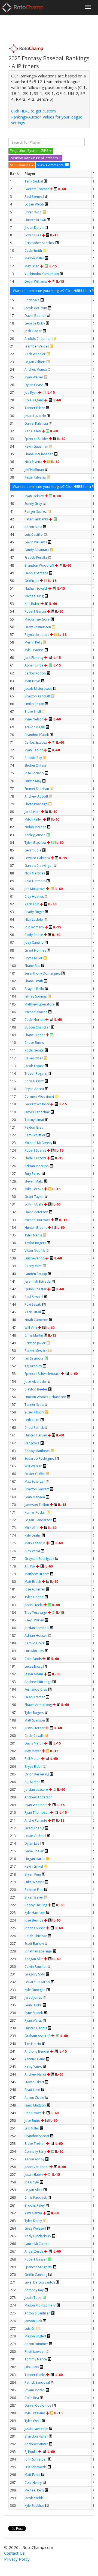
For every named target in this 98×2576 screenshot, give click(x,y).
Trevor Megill (35, 727)
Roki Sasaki (33, 1304)
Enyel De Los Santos (40, 2282)
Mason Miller (34, 258)
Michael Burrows (37, 1220)
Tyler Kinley (33, 2221)
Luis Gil (30, 2329)
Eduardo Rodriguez (39, 1458)
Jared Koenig (34, 1828)
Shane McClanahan (39, 454)
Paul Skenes (33, 197)
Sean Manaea (35, 1497)
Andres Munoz (36, 370)
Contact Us (14, 2553)
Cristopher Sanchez (39, 243)
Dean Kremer (35, 1697)
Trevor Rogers (36, 1073)
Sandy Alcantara (37, 550)
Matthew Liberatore (40, 1004)
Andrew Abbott (36, 796)
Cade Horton (35, 1020)
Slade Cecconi (35, 1158)
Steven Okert (34, 2082)
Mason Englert (35, 2336)
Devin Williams (36, 281)
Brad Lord (32, 2090)
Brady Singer (34, 912)
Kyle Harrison (35, 1913)
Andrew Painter (36, 2444)
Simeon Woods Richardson (45, 1397)
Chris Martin (34, 1335)
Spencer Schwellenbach (42, 1374)
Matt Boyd (32, 681)
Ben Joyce (32, 1443)
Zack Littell (33, 1312)
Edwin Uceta (34, 1204)
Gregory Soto (35, 1974)
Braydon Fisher (36, 2436)
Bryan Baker (34, 1897)
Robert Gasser (36, 2259)
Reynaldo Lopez (37, 635)
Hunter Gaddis (36, 2028)
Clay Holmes (34, 896)
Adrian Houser (36, 1635)
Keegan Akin (34, 1959)
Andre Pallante (36, 1820)
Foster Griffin (35, 1474)
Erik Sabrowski (36, 2467)
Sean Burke (33, 2005)
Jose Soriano (34, 773)
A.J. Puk (30, 1566)
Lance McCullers (37, 2244)
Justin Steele (34, 1605)
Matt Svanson (35, 1720)
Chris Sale (32, 300)
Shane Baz (32, 966)
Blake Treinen (35, 2144)
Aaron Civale (34, 2098)
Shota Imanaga (36, 804)
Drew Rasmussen (38, 627)
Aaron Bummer (36, 2344)
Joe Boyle (32, 2182)
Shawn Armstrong (38, 1705)
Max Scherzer (35, 1481)
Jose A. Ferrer (35, 1589)
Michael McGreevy (38, 1143)
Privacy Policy (17, 2559)
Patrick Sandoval (37, 2382)
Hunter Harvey (36, 1435)
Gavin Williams (36, 542)
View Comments (50, 165)
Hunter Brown (35, 220)
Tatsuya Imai (34, 1120)
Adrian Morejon (37, 1166)
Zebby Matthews (37, 1451)
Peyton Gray (34, 1127)
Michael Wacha (36, 1012)
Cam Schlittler (35, 1135)
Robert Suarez (35, 1150)
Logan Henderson (38, 1520)
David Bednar (35, 316)
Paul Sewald (34, 1297)
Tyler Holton (34, 1597)
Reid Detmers (35, 881)
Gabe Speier (34, 1851)
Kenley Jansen (35, 835)
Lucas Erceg (33, 1666)
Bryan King (33, 1874)
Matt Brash (33, 1582)
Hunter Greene (36, 1228)
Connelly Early (35, 2152)
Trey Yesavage (36, 1612)
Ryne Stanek (34, 2013)
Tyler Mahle (33, 1235)
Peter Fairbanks (36, 519)
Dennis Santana (36, 573)
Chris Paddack (36, 2197)
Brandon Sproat (37, 2136)
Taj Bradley (33, 1366)
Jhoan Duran (34, 228)
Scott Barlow (34, 1944)
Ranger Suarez (36, 512)
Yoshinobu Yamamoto (42, 274)
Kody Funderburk (38, 2236)
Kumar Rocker (35, 1512)
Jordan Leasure (36, 1790)
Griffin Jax (32, 581)
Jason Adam (34, 1674)
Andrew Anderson (39, 1797)
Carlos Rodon (35, 673)
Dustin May (33, 781)
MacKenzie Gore (37, 619)
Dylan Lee (32, 1843)
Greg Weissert (35, 2228)
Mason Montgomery (40, 2305)
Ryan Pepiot (34, 750)
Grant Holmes (35, 950)
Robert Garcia (35, 611)
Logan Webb (34, 204)
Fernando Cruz (36, 1689)
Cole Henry (33, 2483)
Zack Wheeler (35, 354)
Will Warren (33, 1466)
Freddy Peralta (36, 557)
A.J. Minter (32, 1782)
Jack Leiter (32, 812)
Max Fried (32, 266)
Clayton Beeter (36, 1389)
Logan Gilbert (35, 362)
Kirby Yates (33, 2067)
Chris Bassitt (34, 1081)
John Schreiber (36, 2459)
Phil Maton (33, 1759)
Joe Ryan (31, 392)
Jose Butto (32, 2121)
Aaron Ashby (34, 2159)
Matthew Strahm (37, 1574)
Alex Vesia (32, 1551)
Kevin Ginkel (34, 1866)
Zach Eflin (32, 904)
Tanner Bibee (35, 408)
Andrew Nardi (35, 2074)
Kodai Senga (34, 1050)
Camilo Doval (35, 1643)
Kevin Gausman (36, 446)
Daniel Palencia (36, 423)
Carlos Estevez (36, 742)
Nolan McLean (35, 827)
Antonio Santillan (37, 2313)
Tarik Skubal (34, 181)
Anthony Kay (34, 2290)
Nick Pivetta (33, 462)
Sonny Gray (33, 504)
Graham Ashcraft (38, 2036)
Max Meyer (33, 1751)
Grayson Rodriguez (39, 1559)
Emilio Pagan (34, 704)
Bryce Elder (33, 1767)
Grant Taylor (34, 1197)
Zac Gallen (33, 431)
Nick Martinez (35, 873)
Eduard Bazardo (37, 1982)
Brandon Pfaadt (37, 735)
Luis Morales (34, 1651)
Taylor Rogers (35, 1243)
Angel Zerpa (34, 2251)
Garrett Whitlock (37, 1104)
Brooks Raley (35, 2205)
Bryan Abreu (34, 1089)
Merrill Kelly (33, 642)
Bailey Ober (34, 1058)
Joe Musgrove (35, 889)
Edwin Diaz (33, 235)
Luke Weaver (34, 1882)
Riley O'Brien (34, 1620)
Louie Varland (35, 1836)
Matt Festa (32, 2475)
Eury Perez (33, 1174)
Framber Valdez (37, 346)
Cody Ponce (34, 935)
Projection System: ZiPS (30, 150)
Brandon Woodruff (39, 565)
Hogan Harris (35, 1859)
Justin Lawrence (36, 2429)
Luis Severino (35, 1258)
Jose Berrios (34, 1920)
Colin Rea (32, 2398)
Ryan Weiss (33, 2020)
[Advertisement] (52, 28)
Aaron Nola (33, 527)
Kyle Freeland (35, 2413)
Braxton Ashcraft (37, 696)
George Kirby (35, 323)
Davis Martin (34, 1743)
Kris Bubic (32, 604)
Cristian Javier (35, 1343)
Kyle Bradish (34, 650)
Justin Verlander (37, 2167)
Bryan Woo (33, 212)
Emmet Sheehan (37, 789)
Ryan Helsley (34, 496)
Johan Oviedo (35, 1928)
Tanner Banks (35, 2375)
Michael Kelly (34, 2490)
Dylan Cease (34, 385)
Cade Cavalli (34, 1736)
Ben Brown (33, 2113)
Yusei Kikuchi (34, 1412)
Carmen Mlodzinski (39, 1096)
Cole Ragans (34, 400)
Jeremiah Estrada (38, 1281)
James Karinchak (37, 1112)
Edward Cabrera (37, 858)
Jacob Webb (34, 2498)
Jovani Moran (35, 2390)
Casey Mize (33, 1266)
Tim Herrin (33, 2044)
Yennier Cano (35, 2059)
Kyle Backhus (34, 2506)
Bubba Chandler (37, 1027)
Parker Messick (36, 1351)
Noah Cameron (36, 1320)
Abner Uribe (34, 665)
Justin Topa (33, 2298)
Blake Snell (33, 712)
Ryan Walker (34, 377)
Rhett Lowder (35, 2352)
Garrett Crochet (37, 189)
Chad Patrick (34, 1428)
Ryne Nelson (34, 719)
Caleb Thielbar (36, 1936)
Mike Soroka (34, 1189)
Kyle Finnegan (35, 1990)
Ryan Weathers (36, 1805)
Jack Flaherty (34, 658)
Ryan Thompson (37, 1813)
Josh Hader (33, 331)
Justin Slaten (34, 2174)
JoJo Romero (34, 927)
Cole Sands (33, 1659)
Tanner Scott (34, 1405)
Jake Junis (32, 2367)
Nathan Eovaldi (36, 588)
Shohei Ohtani (35, 765)
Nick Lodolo (34, 919)
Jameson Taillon (37, 1505)
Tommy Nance (36, 2359)
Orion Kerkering (37, 1774)
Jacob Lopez (34, 1066)
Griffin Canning (36, 2275)
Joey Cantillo (34, 942)
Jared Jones (33, 1997)
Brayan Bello (34, 989)
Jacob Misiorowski (38, 689)
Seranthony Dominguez (42, 973)
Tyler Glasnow (35, 843)
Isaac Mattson (35, 2105)
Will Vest (31, 1328)
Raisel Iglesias (35, 477)
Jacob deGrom (36, 308)
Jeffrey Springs (36, 996)
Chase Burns (34, 1043)
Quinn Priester (36, 1289)
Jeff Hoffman (34, 470)
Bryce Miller (33, 958)
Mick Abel (32, 1528)
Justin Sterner (35, 1728)
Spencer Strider (36, 439)
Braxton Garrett (37, 1489)
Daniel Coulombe (38, 2405)
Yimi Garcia (33, 2213)
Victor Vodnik (35, 1251)
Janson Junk (33, 2321)
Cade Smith (33, 250)
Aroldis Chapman (38, 339)
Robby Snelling (36, 1905)
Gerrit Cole (33, 850)
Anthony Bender (37, 2051)
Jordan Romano (37, 1628)
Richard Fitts (34, 1890)
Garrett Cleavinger (39, 866)
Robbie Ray (33, 758)
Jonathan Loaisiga (38, 1951)
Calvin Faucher (36, 1967)
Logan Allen (33, 2190)
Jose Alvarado (35, 1382)
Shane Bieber (35, 1035)
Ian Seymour (34, 1358)
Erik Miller (32, 2128)
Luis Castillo (34, 534)
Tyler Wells (33, 2421)
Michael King (34, 596)
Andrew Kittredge (38, 1682)
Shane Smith (34, 981)
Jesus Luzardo (35, 416)
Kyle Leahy (33, 1535)
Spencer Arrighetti (38, 2267)
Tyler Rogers (34, 1713)
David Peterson (36, 1212)
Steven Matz (34, 1181)
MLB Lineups (21, 165)
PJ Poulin (31, 2452)
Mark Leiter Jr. (35, 1543)
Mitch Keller (33, 819)
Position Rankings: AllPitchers (34, 158)
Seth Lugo (32, 1420)
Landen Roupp (36, 1274)
